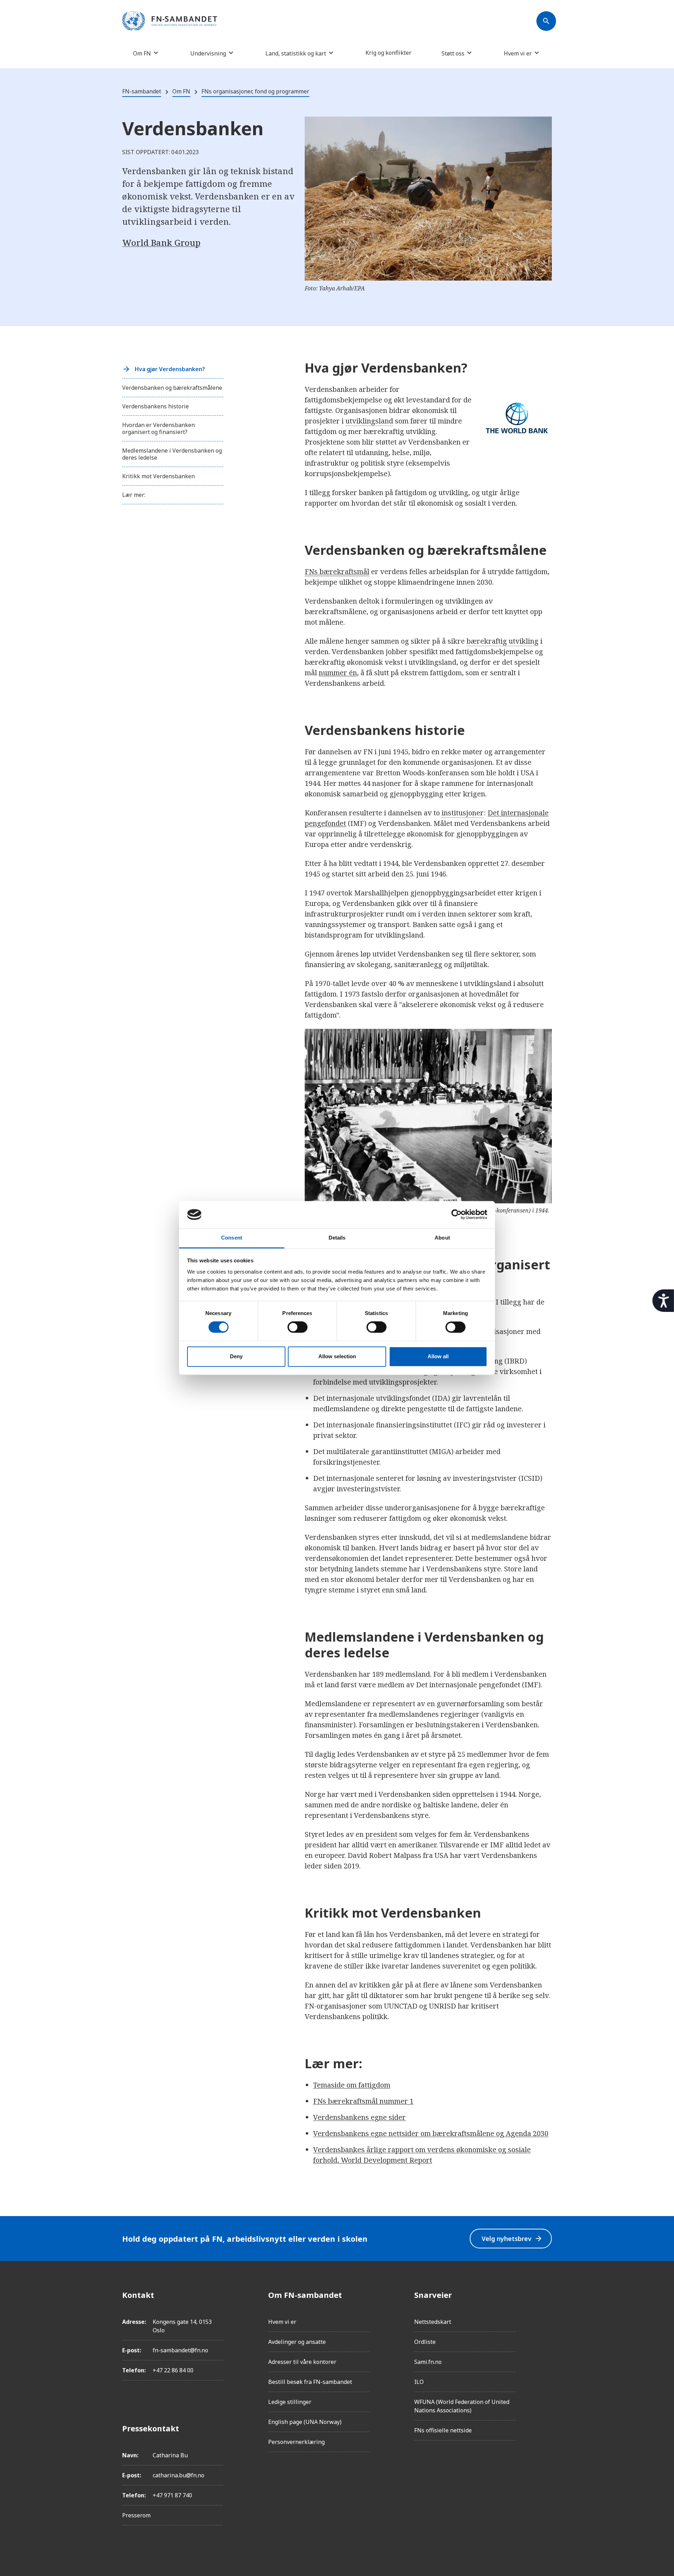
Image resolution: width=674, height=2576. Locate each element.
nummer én (338, 673)
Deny (236, 1356)
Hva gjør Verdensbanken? (170, 369)
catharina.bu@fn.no (179, 2475)
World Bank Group (161, 242)
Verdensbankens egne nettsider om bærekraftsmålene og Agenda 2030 (431, 2133)
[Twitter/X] (546, 2354)
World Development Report (386, 2160)
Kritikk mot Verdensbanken (158, 476)
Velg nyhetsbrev (512, 2239)
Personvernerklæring (296, 2442)
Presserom (136, 2515)
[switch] (298, 1327)
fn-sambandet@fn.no (180, 2350)
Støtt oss (453, 53)
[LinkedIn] (546, 2334)
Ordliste (425, 2342)
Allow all (438, 1356)
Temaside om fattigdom (352, 2085)
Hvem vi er (518, 53)
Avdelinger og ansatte (297, 2342)
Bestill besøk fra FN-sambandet (310, 2382)
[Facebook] (546, 2295)
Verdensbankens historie (156, 406)
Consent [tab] (232, 1238)
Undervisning (208, 53)
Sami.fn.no (428, 2362)
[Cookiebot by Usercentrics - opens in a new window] (457, 1215)
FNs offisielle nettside (443, 2430)
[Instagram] (546, 2314)
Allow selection (337, 1356)
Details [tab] (337, 1238)
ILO (419, 2382)
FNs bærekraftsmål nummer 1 (363, 2101)
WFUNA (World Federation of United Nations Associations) (462, 2406)
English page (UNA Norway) (305, 2422)
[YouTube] (546, 2373)
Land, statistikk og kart (296, 53)
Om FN (142, 53)
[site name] (170, 21)
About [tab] (442, 1238)
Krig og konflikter (388, 53)
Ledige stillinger (290, 2402)
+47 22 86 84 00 (173, 2370)
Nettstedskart (433, 2322)
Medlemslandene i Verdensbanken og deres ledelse (172, 454)
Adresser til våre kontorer (302, 2362)
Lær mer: (134, 495)
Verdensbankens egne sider (359, 2117)
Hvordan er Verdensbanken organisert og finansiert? (158, 428)
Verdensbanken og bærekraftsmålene (172, 388)
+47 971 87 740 (172, 2495)
